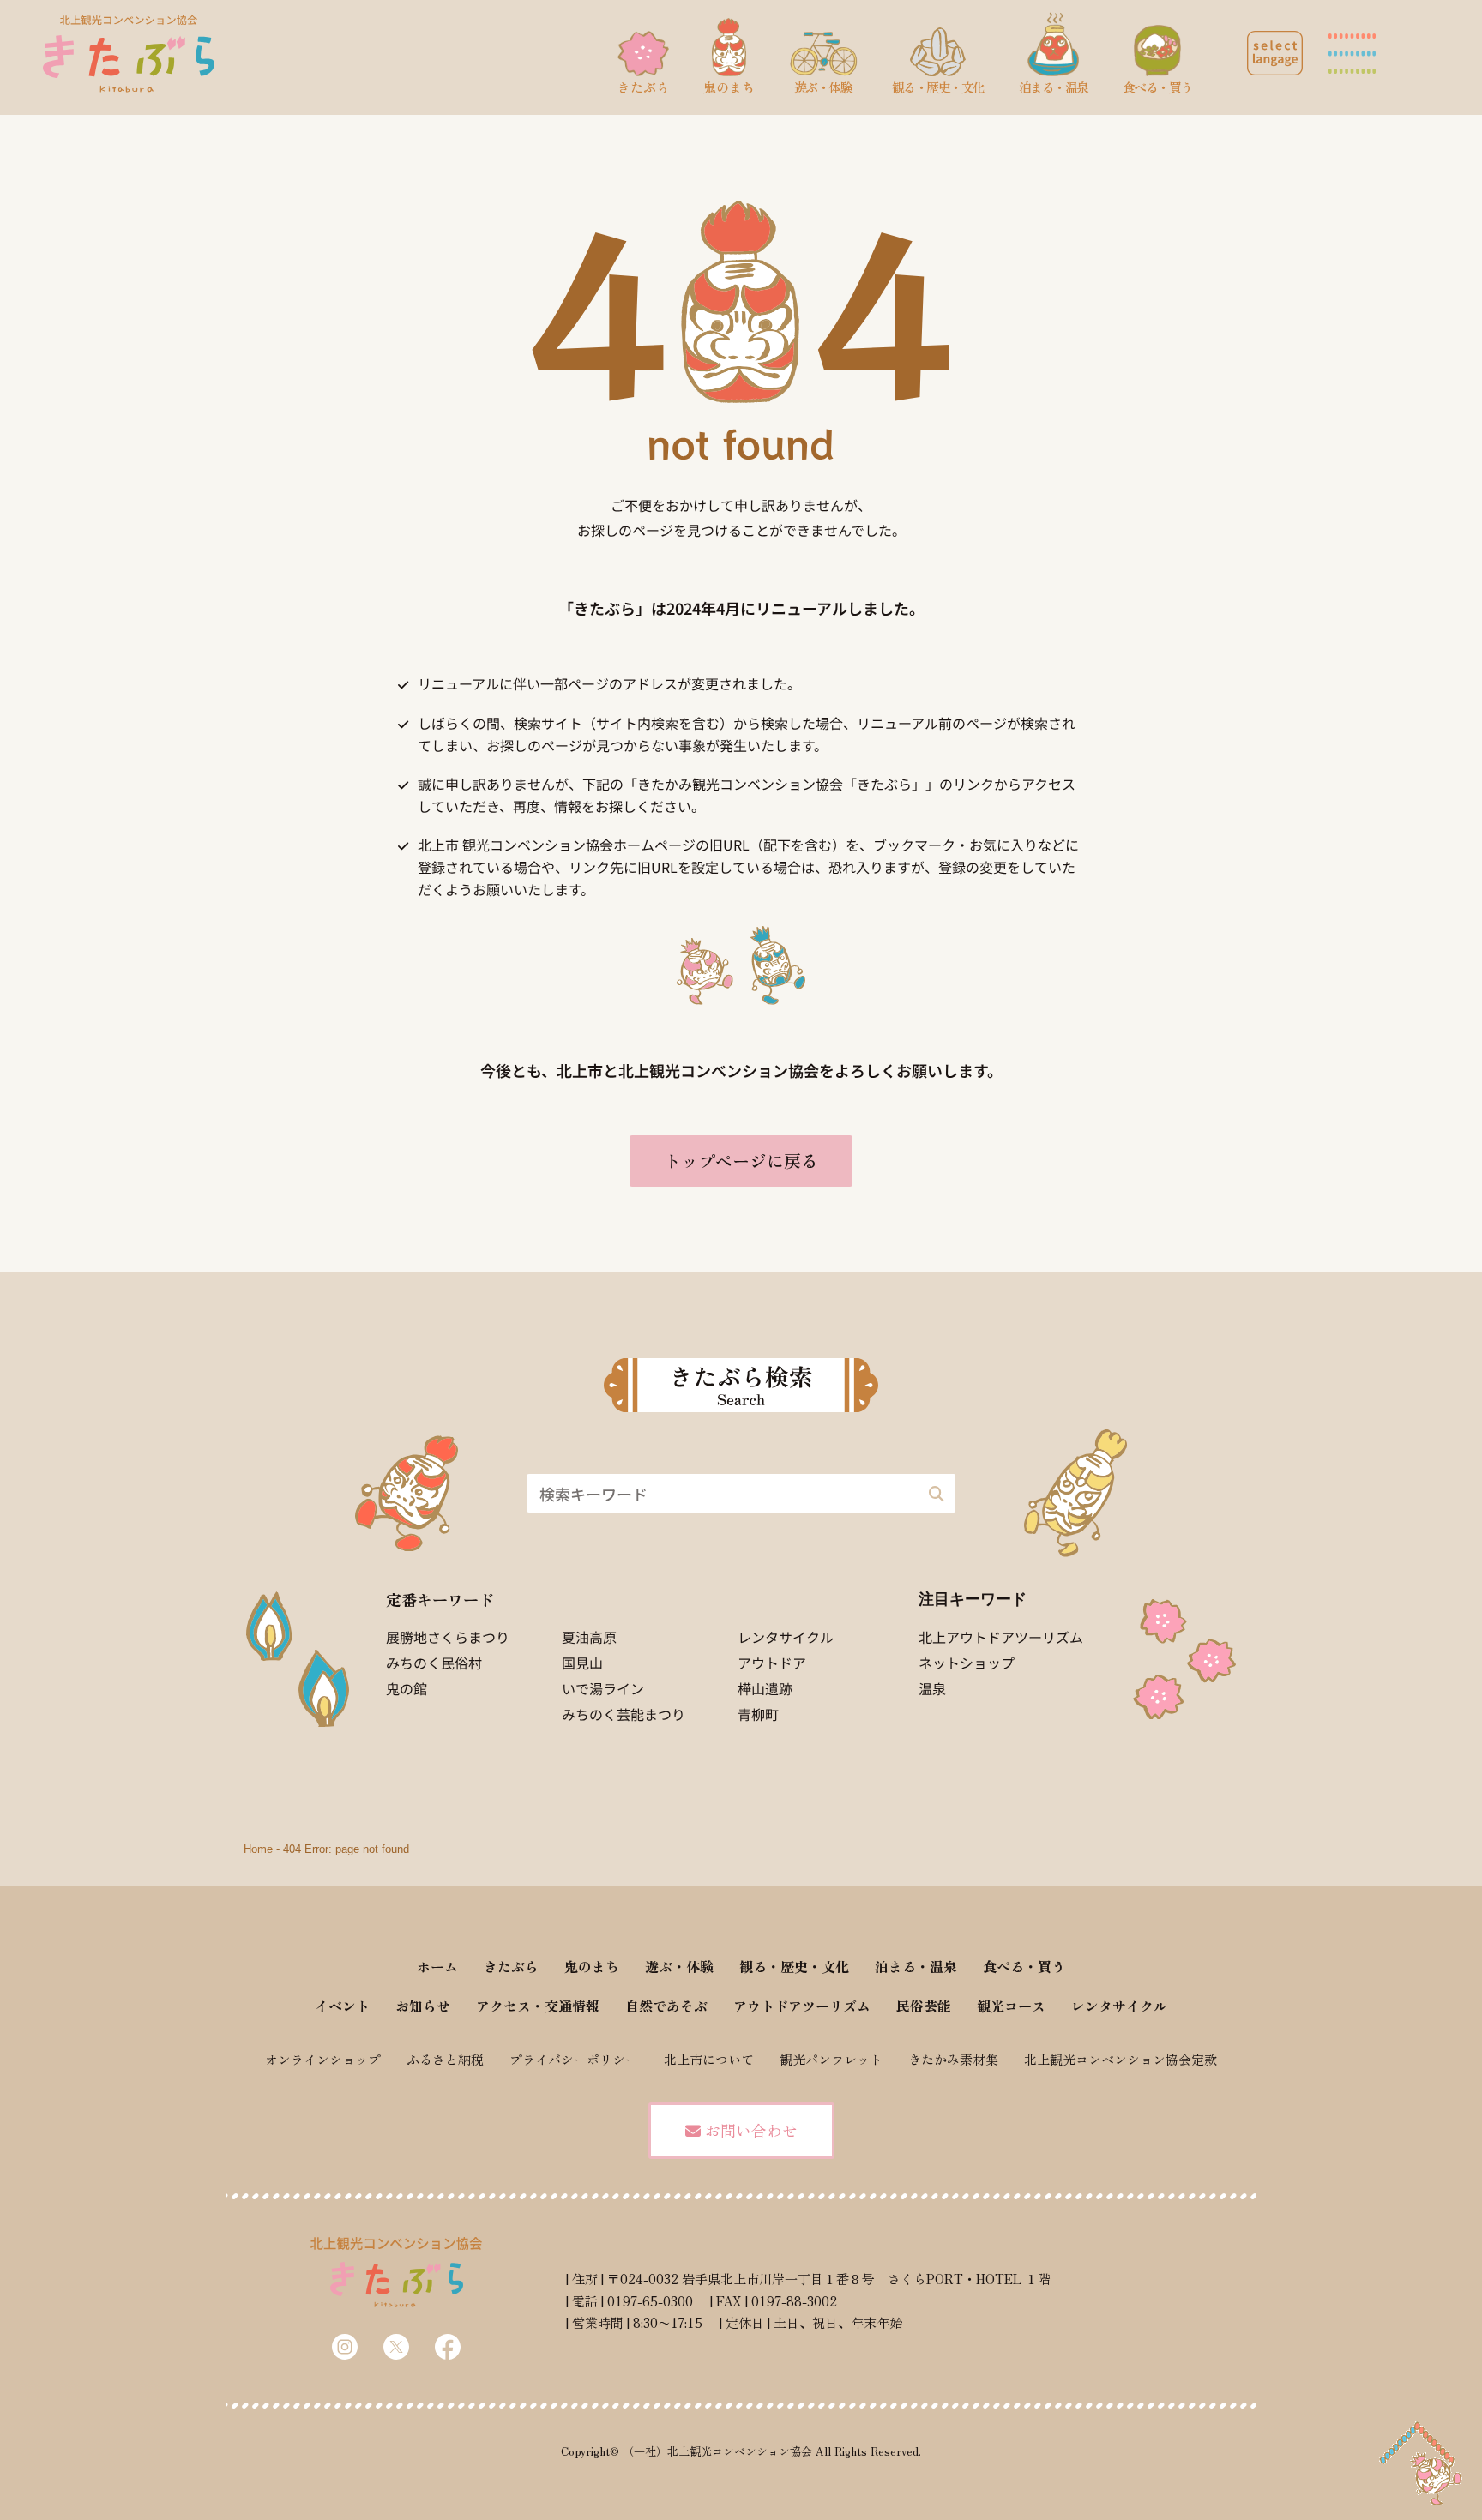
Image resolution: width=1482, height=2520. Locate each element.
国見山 (582, 1663)
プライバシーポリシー (574, 2059)
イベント (342, 2006)
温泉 (932, 1688)
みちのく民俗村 (434, 1663)
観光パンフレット (831, 2059)
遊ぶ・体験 (679, 1966)
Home (258, 1849)
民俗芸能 (924, 2006)
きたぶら (511, 1966)
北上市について (709, 2059)
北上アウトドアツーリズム (1001, 1637)
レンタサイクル (786, 1637)
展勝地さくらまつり (448, 1637)
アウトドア (772, 1663)
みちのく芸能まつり (624, 1714)
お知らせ (423, 2006)
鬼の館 (407, 1688)
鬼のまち (592, 1966)
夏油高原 (589, 1637)
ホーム (437, 1966)
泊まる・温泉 (916, 1966)
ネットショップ (967, 1663)
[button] (1275, 53)
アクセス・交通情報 (538, 2006)
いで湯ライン (603, 1688)
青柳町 (758, 1714)
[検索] (936, 1493)
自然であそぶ (666, 2006)
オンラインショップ (323, 2059)
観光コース (1011, 2006)
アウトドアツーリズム (802, 2006)
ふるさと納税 (445, 2059)
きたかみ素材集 (953, 2059)
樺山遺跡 (765, 1688)
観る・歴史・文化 (794, 1966)
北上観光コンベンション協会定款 (1121, 2059)
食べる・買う (1024, 1966)
